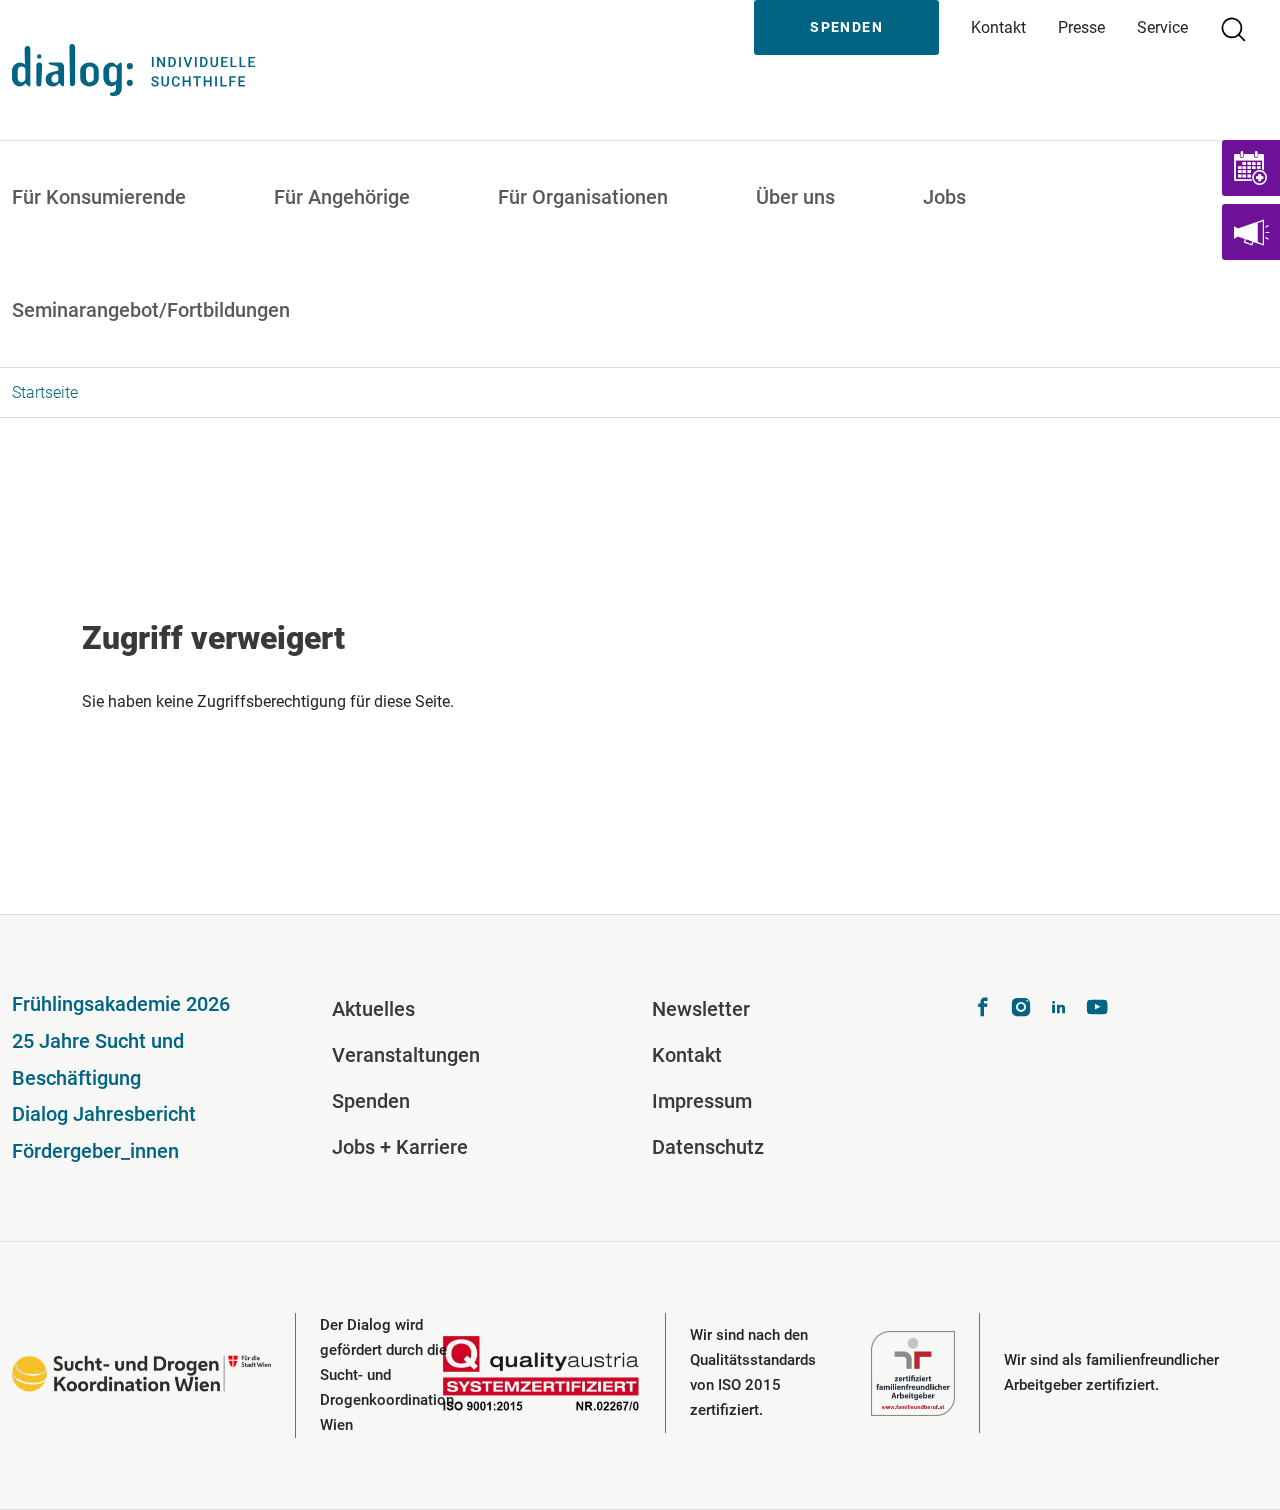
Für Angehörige (342, 197)
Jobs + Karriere (400, 1147)
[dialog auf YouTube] (1097, 1010)
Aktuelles (373, 1009)
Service (1162, 27)
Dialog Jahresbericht (104, 1114)
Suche (1242, 27)
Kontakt (998, 27)
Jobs (944, 197)
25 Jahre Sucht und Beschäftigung (98, 1059)
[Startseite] (133, 69)
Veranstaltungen (406, 1055)
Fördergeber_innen (95, 1151)
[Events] (1251, 168)
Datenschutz (708, 1147)
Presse (1081, 27)
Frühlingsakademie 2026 (121, 1004)
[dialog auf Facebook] (983, 1010)
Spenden (846, 27)
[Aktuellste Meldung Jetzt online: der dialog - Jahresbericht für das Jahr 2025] (1251, 232)
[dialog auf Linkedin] (1059, 1010)
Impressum (702, 1101)
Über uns (795, 197)
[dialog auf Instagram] (1021, 1010)
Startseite (45, 392)
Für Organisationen (583, 197)
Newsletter (701, 1009)
